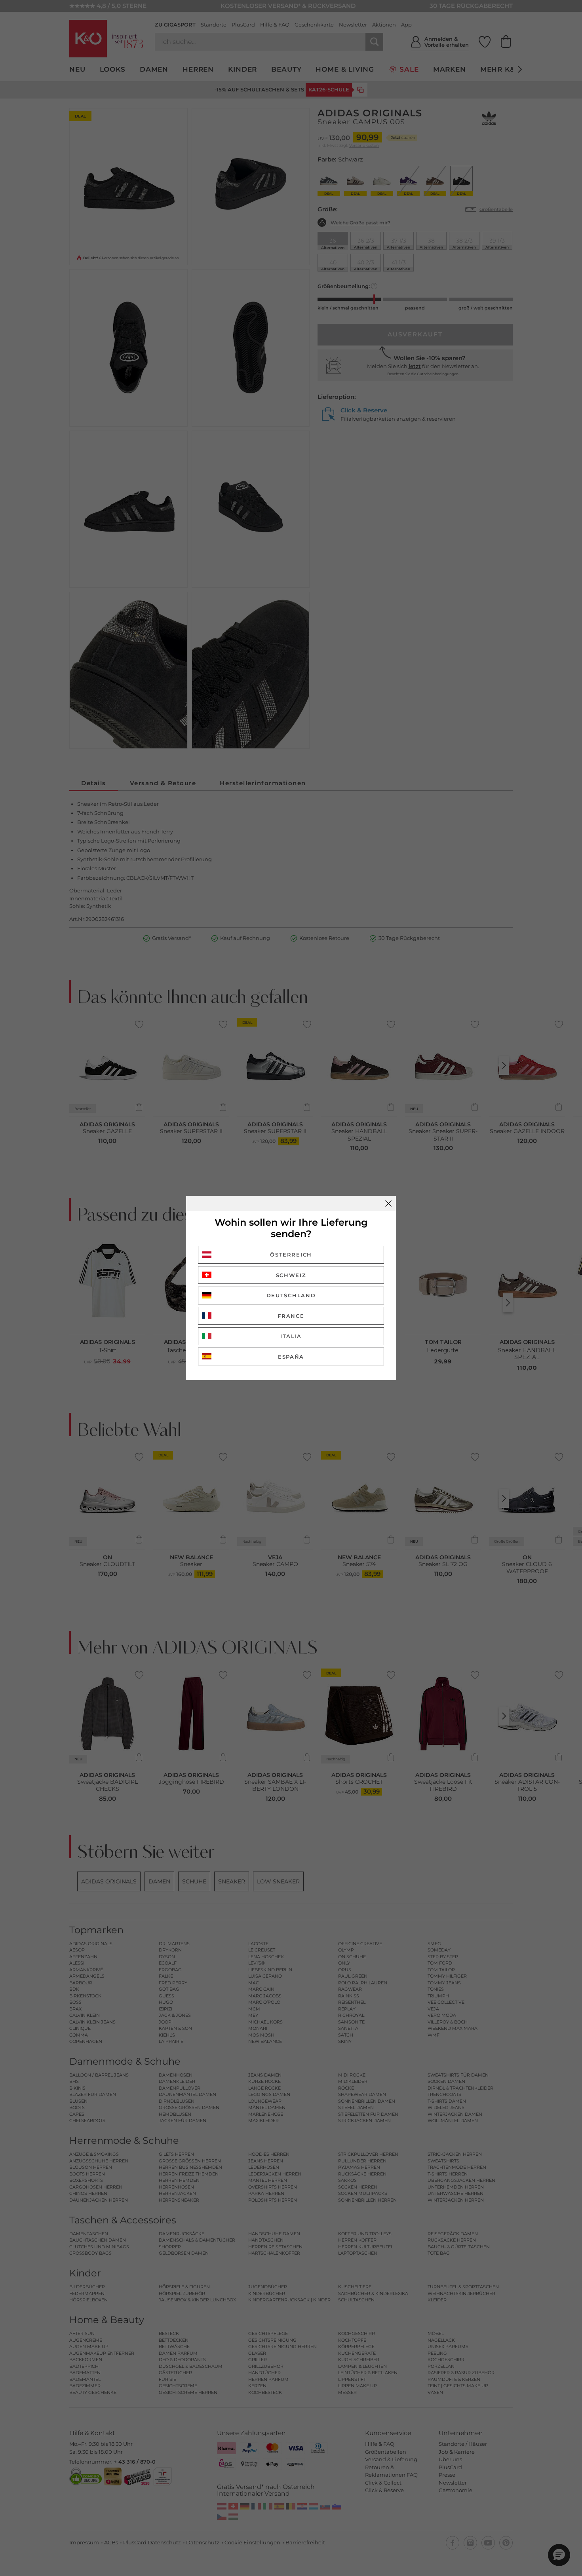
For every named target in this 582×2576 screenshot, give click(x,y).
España (291, 1357)
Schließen (388, 1204)
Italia (291, 1336)
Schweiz (291, 1275)
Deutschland (291, 1295)
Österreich (291, 1255)
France (291, 1316)
